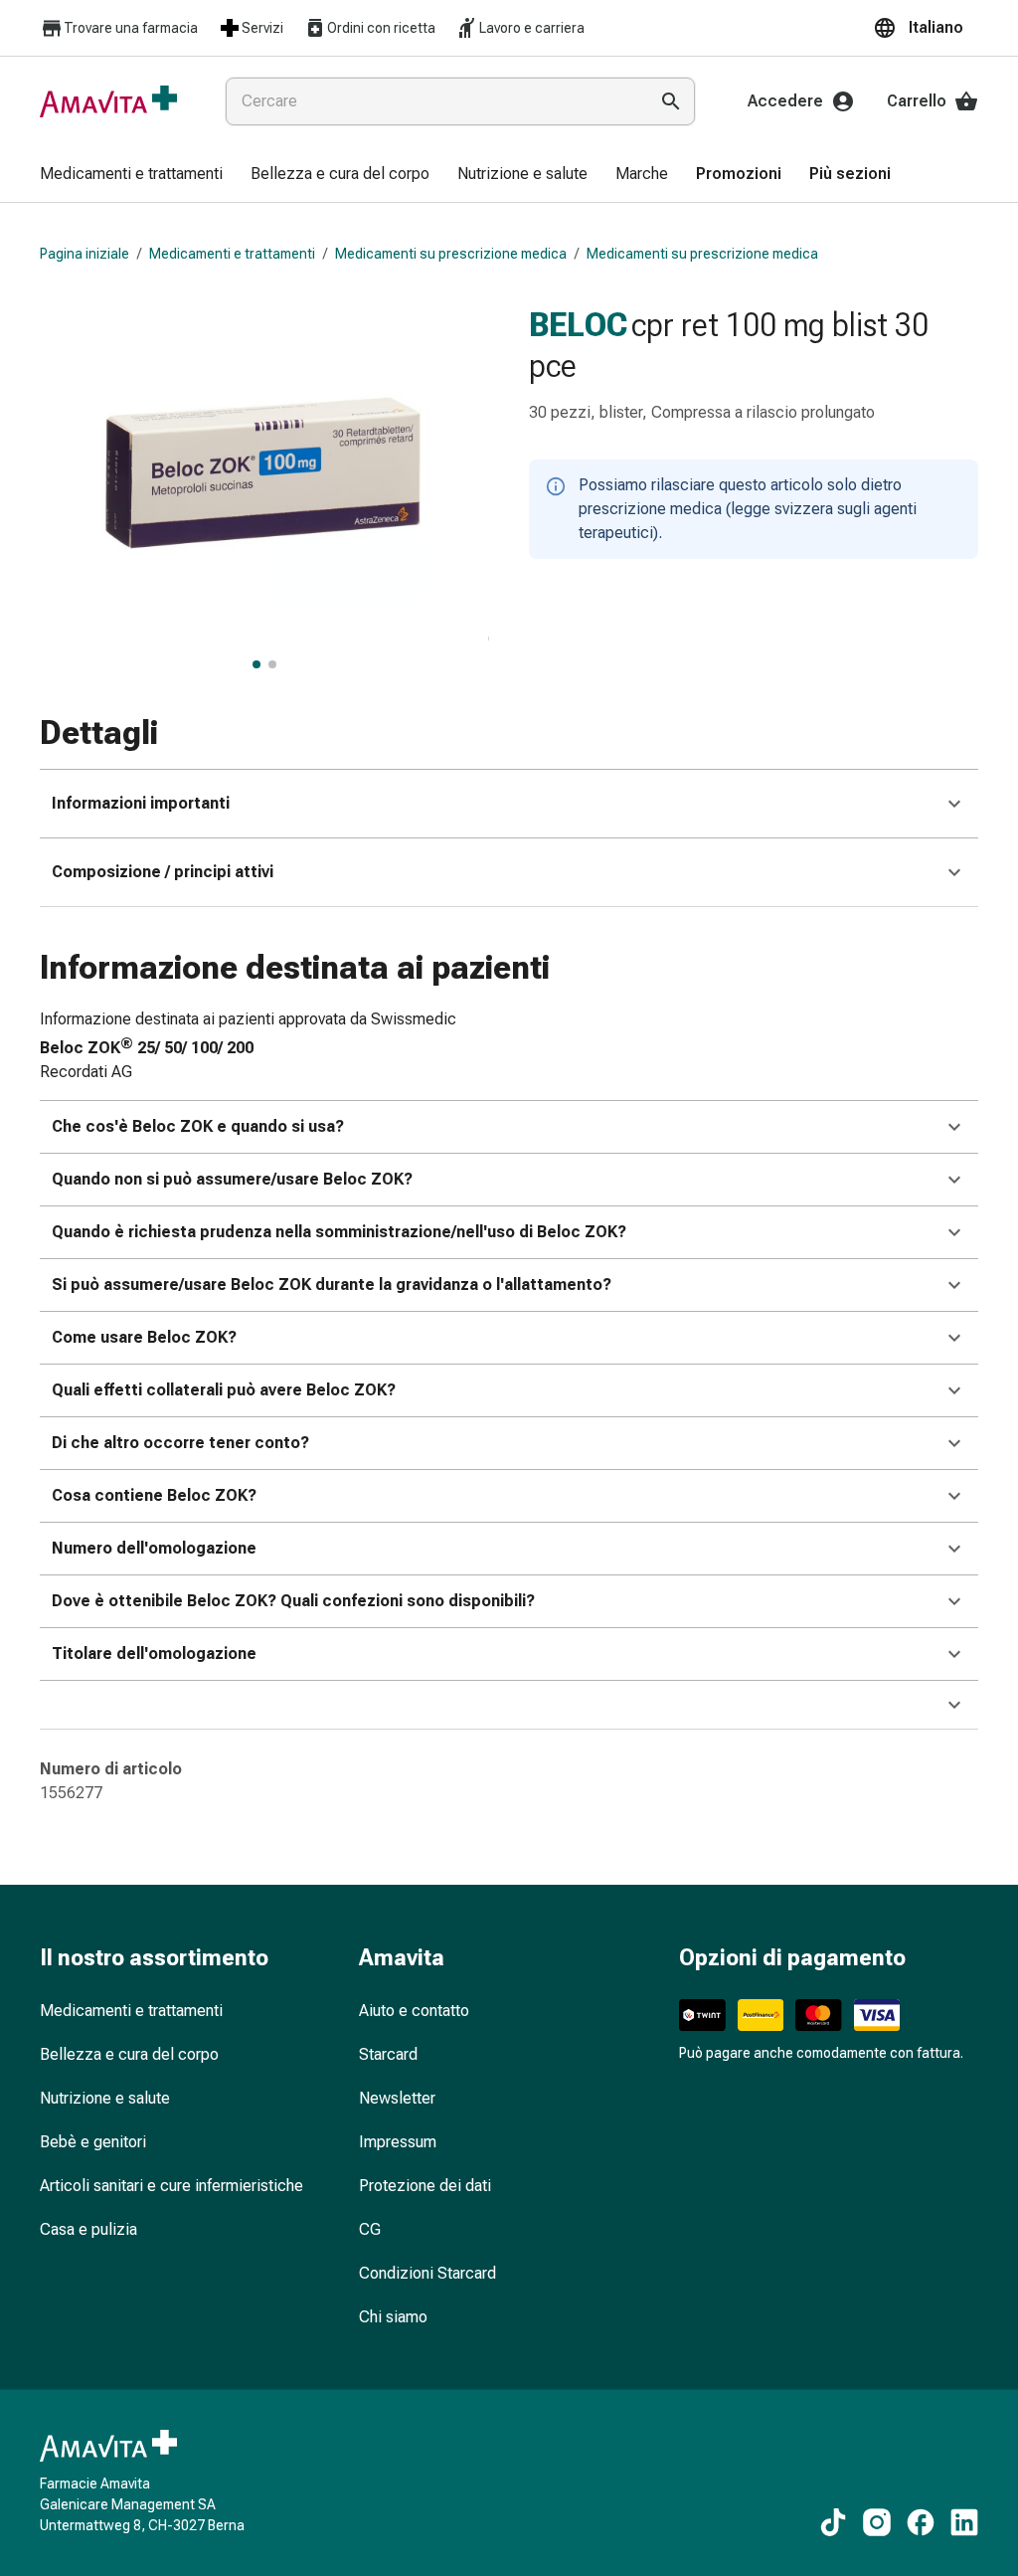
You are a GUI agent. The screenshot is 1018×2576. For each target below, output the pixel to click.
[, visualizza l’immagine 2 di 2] (272, 664)
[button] (926, 28)
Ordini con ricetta (381, 28)
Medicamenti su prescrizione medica (451, 254)
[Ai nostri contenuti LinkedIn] (964, 2522)
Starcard (388, 2054)
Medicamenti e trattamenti (232, 254)
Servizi (262, 28)
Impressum (398, 2142)
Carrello (917, 101)
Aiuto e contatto (414, 2011)
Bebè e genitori (93, 2142)
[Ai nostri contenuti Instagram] (877, 2522)
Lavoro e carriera (532, 28)
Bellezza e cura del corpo (129, 2054)
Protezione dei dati (425, 2186)
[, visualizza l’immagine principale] (256, 664)
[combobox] (432, 101)
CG (370, 2229)
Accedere (785, 101)
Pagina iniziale (85, 254)
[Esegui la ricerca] (671, 101)
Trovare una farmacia (131, 28)
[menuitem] (131, 175)
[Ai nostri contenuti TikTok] (833, 2522)
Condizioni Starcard (427, 2273)
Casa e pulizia (88, 2229)
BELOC (578, 324)
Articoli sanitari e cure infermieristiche (171, 2186)
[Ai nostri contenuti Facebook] (921, 2522)
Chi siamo (393, 2317)
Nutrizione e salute (105, 2098)
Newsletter (397, 2098)
